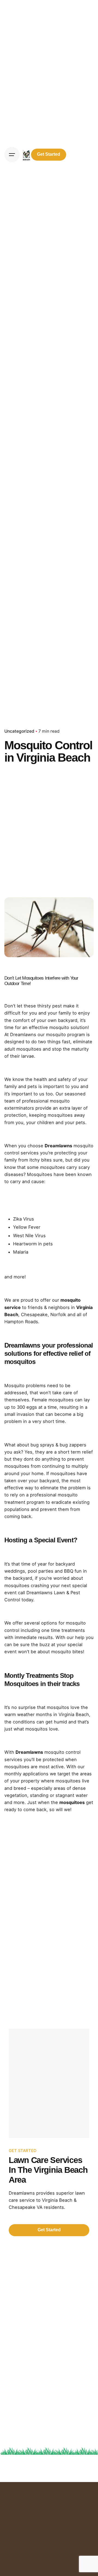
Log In (81, 154)
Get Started (49, 154)
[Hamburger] (12, 155)
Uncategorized (19, 731)
